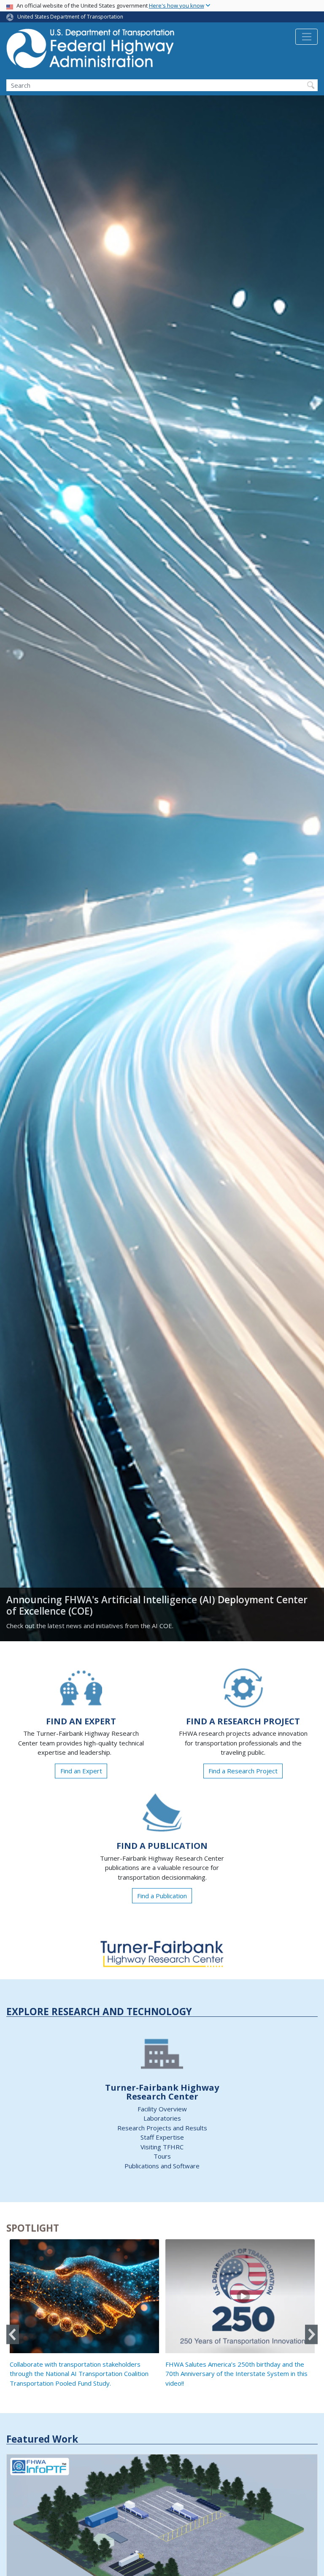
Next (311, 2334)
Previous (13, 2334)
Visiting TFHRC (162, 2147)
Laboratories (162, 2118)
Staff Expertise (162, 2137)
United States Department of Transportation (70, 17)
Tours (162, 2156)
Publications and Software (162, 2166)
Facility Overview (162, 2109)
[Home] (91, 51)
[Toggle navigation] (306, 37)
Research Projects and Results (162, 2128)
